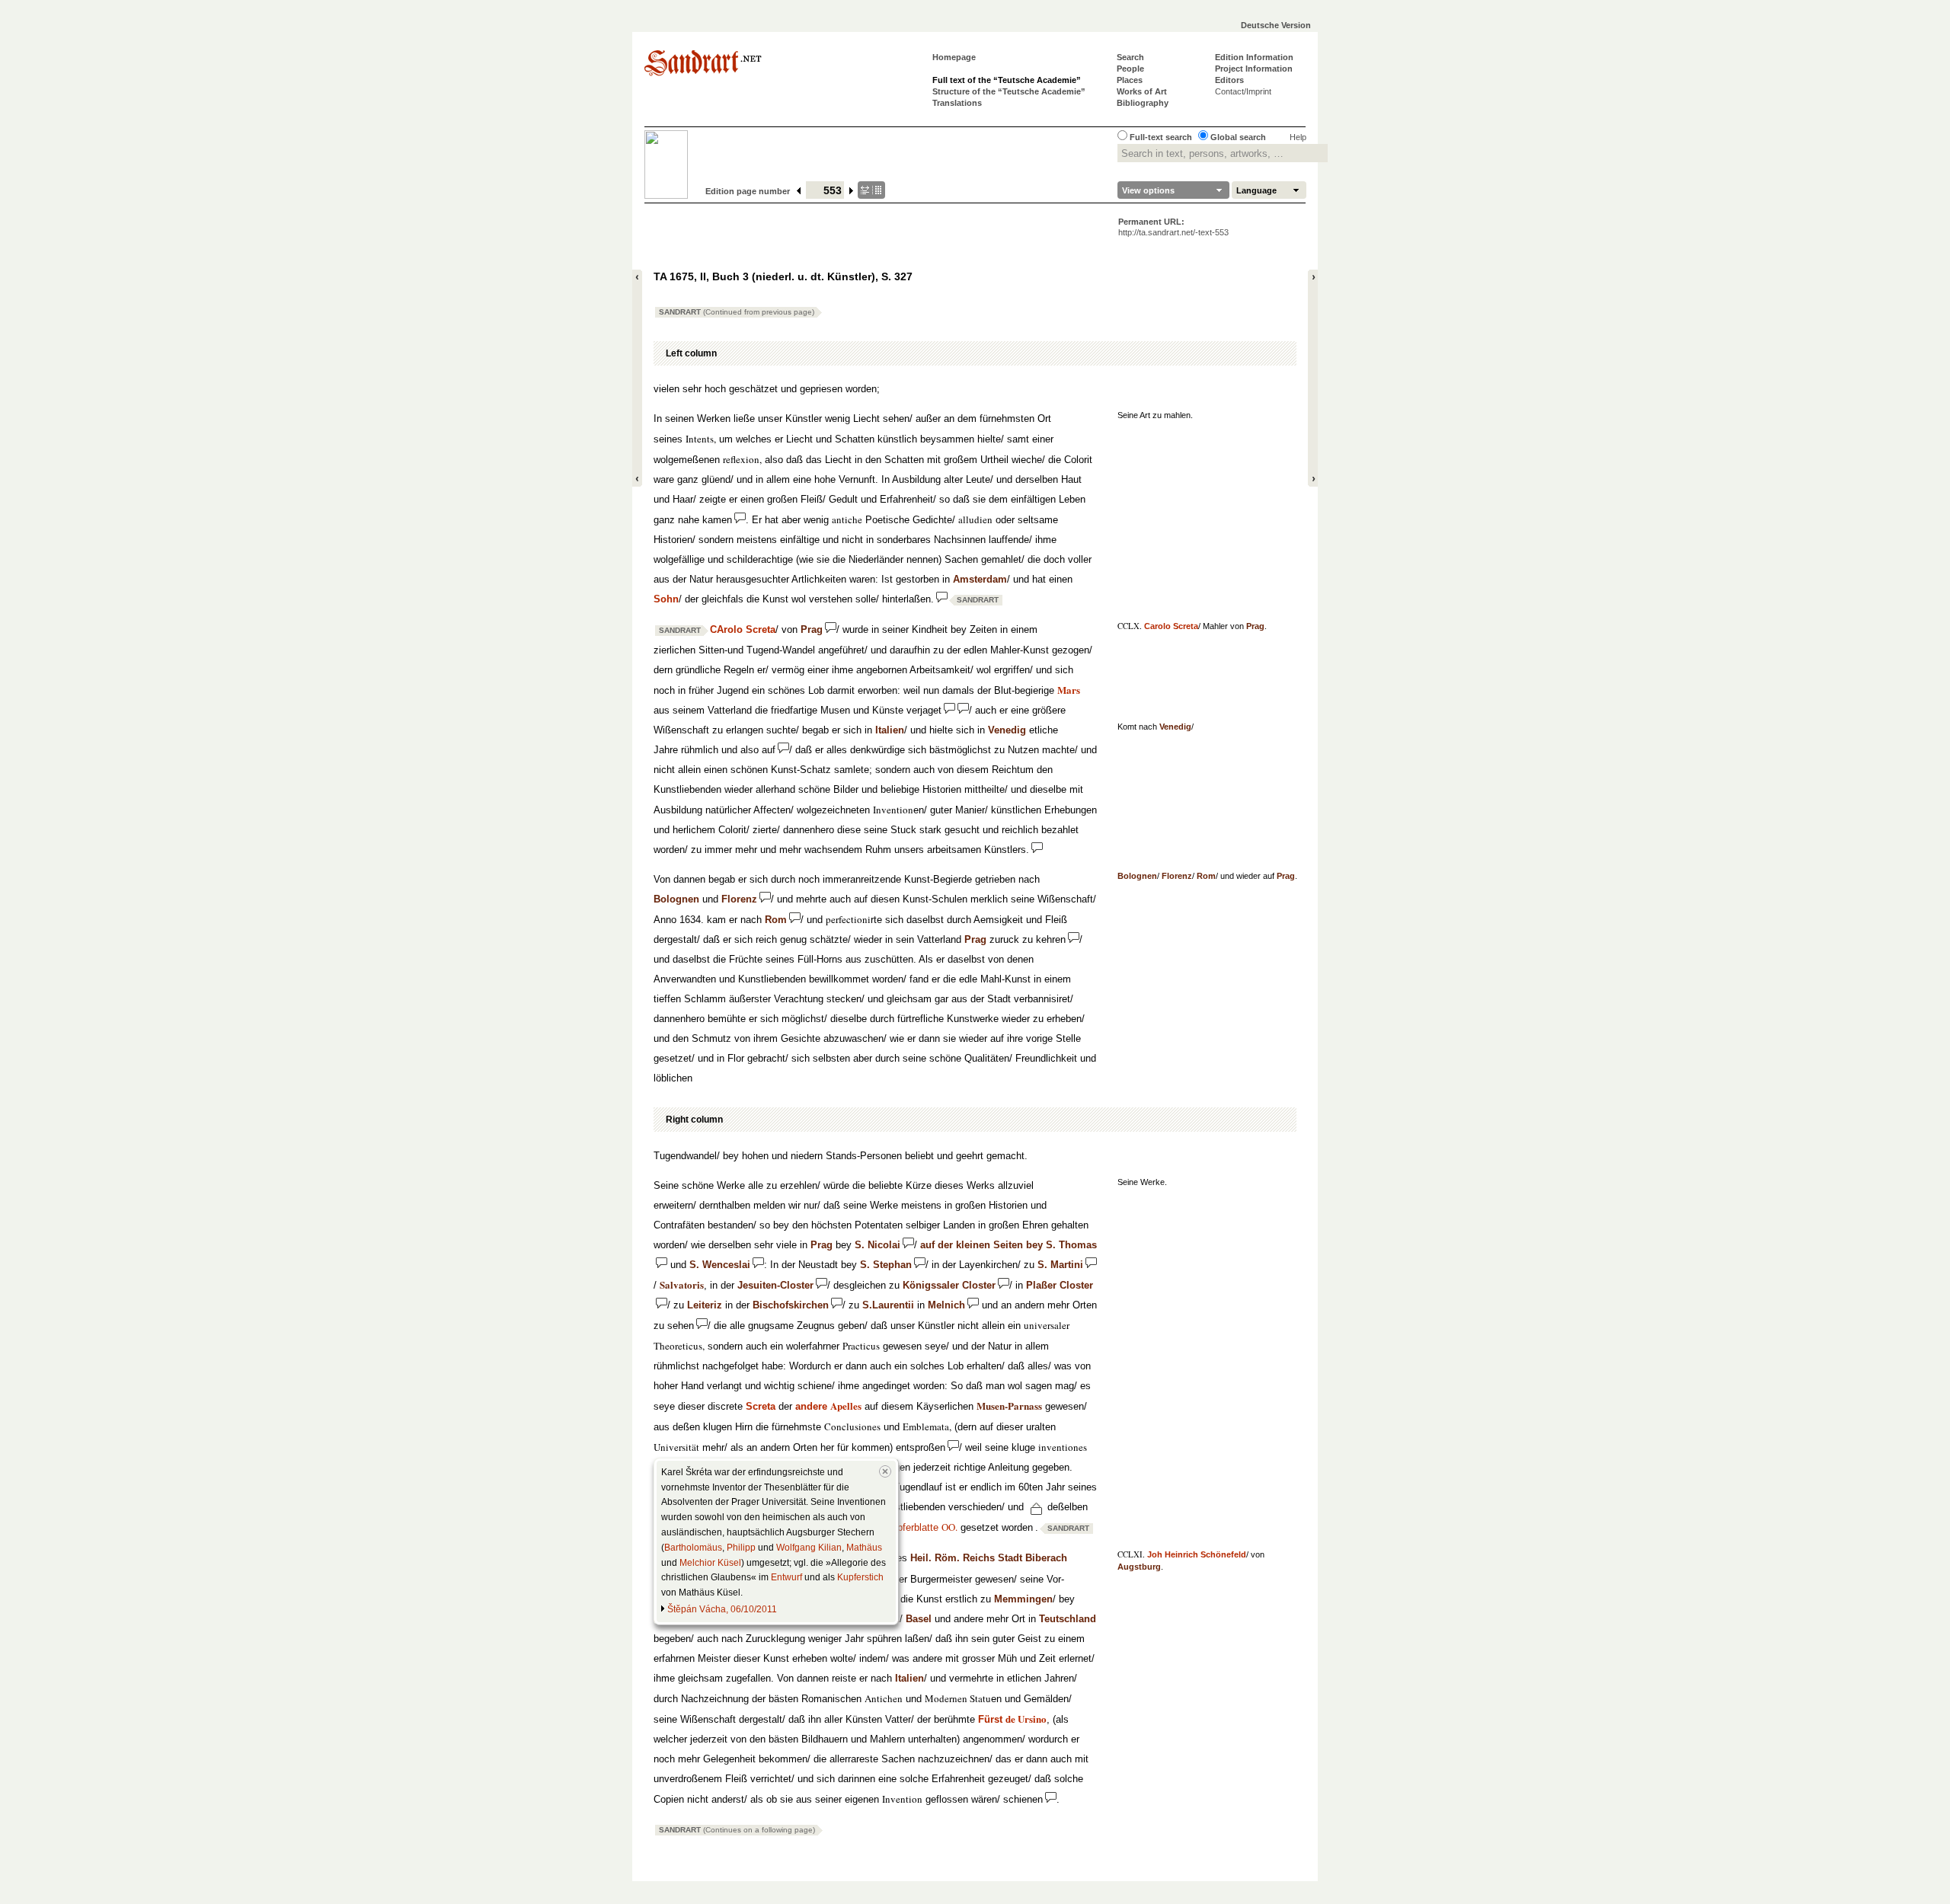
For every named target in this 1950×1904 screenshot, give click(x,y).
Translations (957, 103)
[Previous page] (799, 191)
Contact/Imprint (1243, 91)
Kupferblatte (921, 1527)
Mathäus (864, 1548)
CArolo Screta (743, 629)
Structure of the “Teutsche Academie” (1009, 91)
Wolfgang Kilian (809, 1548)
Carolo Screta (1171, 626)
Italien (890, 730)
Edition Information (1254, 57)
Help (1298, 137)
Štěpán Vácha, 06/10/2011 (722, 1609)
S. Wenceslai (720, 1265)
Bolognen (1137, 876)
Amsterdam (980, 579)
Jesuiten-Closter (775, 1285)
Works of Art (1142, 91)
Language (1256, 190)
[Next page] (852, 191)
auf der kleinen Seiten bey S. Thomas (1009, 1245)
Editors (1229, 80)
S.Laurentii (888, 1305)
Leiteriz (705, 1305)
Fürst (1012, 1719)
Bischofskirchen (791, 1305)
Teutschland (1068, 1619)
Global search (1238, 137)
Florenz (1177, 876)
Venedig (1175, 727)
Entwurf (786, 1577)
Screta (761, 1406)
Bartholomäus (693, 1548)
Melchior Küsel (710, 1563)
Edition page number (748, 191)
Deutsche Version (1276, 25)
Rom (1206, 876)
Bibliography (1143, 103)
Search (1130, 57)
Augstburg (1139, 1567)
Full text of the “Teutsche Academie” (1007, 80)
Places (1130, 80)
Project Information (1254, 69)
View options (1148, 190)
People (1130, 69)
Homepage (954, 57)
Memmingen (1023, 1599)
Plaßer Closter (1060, 1285)
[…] (871, 190)
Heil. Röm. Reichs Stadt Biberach (989, 1558)
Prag (1255, 626)
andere (828, 1406)
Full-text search (1161, 137)
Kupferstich (860, 1577)
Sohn (666, 599)
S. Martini (1060, 1265)
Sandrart (737, 312)
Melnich (946, 1305)
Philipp (741, 1548)
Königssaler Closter (949, 1285)
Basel (919, 1619)
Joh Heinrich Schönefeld (1197, 1554)
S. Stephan (886, 1265)
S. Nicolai (877, 1245)
